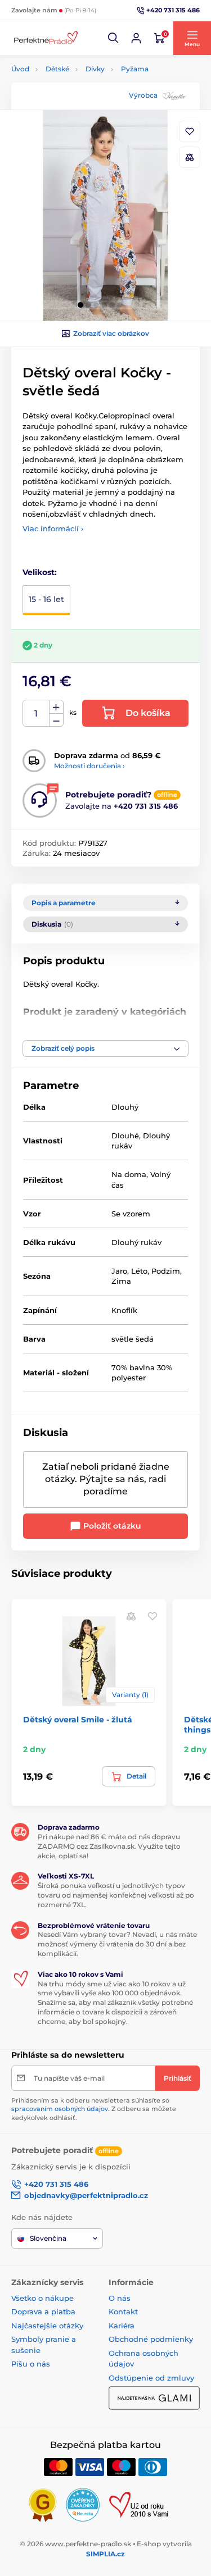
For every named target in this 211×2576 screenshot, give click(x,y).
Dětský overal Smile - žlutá (78, 1720)
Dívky (95, 69)
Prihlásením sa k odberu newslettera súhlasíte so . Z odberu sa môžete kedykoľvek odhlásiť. (94, 2109)
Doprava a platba (43, 2311)
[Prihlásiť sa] (136, 38)
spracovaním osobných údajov (60, 2109)
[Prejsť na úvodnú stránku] (45, 38)
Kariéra (122, 2326)
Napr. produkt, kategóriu (83, 105)
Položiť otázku (111, 1526)
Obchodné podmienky (151, 2339)
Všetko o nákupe (42, 2298)
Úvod (20, 69)
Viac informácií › (53, 528)
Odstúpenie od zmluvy (151, 2378)
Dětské (57, 69)
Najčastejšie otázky (47, 2326)
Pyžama (135, 69)
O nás (120, 2298)
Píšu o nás (31, 2364)
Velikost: (40, 572)
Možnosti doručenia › (89, 766)
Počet (36, 713)
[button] (114, 38)
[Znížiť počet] (56, 720)
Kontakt (123, 2311)
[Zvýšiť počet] (56, 707)
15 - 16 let (46, 599)
